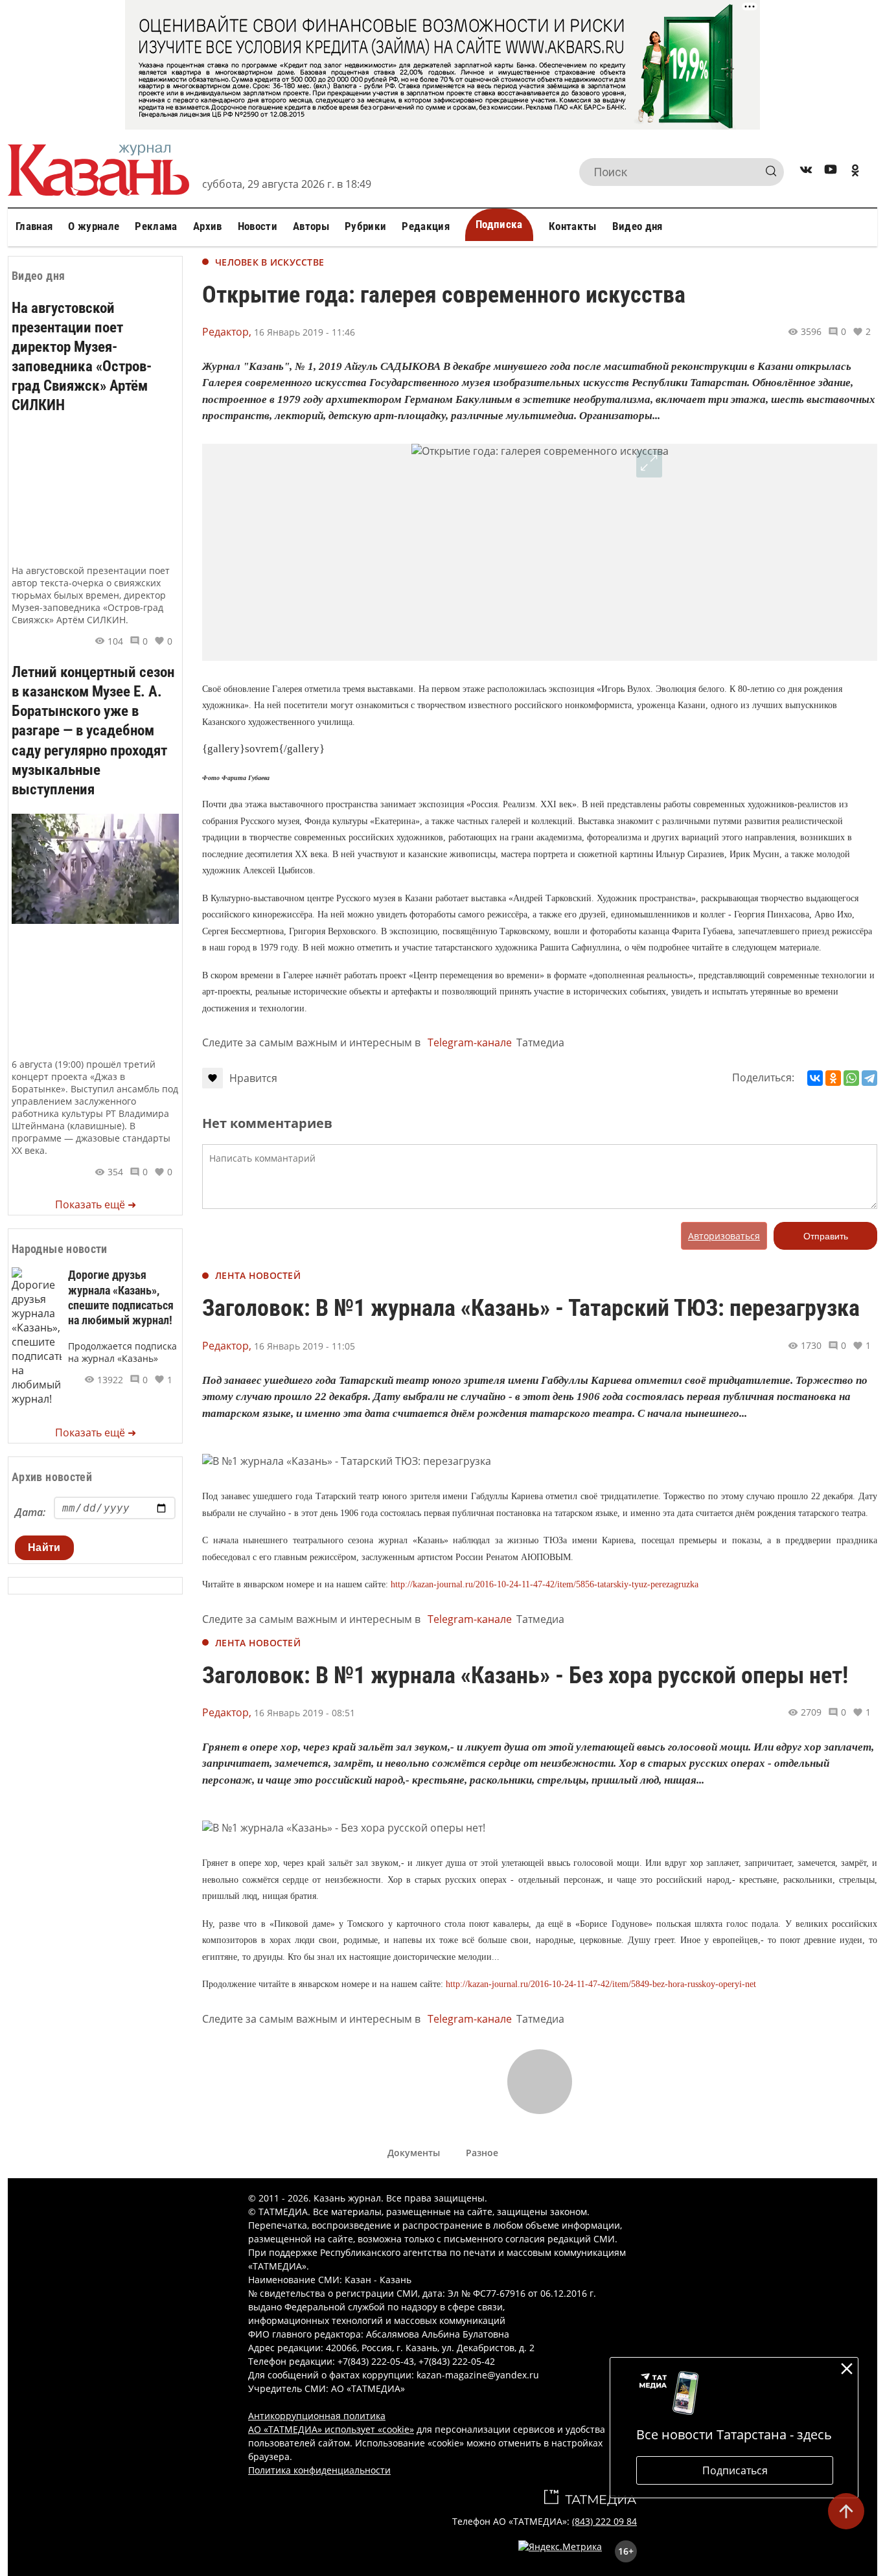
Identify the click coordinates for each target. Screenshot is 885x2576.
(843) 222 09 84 (604, 2521)
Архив (208, 226)
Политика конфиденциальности (319, 2470)
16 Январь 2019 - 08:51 (305, 1713)
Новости (258, 226)
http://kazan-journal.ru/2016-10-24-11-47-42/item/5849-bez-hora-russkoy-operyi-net (601, 1984)
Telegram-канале (470, 1042)
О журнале (94, 226)
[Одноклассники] (833, 1078)
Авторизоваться (724, 1236)
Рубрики (365, 226)
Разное (482, 2153)
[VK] (806, 172)
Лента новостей (258, 1275)
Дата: (30, 1512)
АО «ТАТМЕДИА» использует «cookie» (331, 2429)
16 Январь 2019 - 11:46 (305, 332)
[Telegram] (869, 1078)
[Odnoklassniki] (855, 172)
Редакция (426, 226)
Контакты (573, 226)
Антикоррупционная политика (317, 2416)
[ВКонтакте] (815, 1078)
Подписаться (735, 2470)
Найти (44, 1547)
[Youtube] (831, 172)
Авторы (311, 226)
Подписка (499, 224)
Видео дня (638, 226)
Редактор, (227, 332)
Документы (414, 2153)
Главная (34, 226)
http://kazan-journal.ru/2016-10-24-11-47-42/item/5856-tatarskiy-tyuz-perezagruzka (545, 1584)
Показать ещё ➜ (96, 1204)
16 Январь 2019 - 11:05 (305, 1346)
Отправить (826, 1236)
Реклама (156, 226)
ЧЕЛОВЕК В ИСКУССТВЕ (270, 262)
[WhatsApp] (851, 1078)
